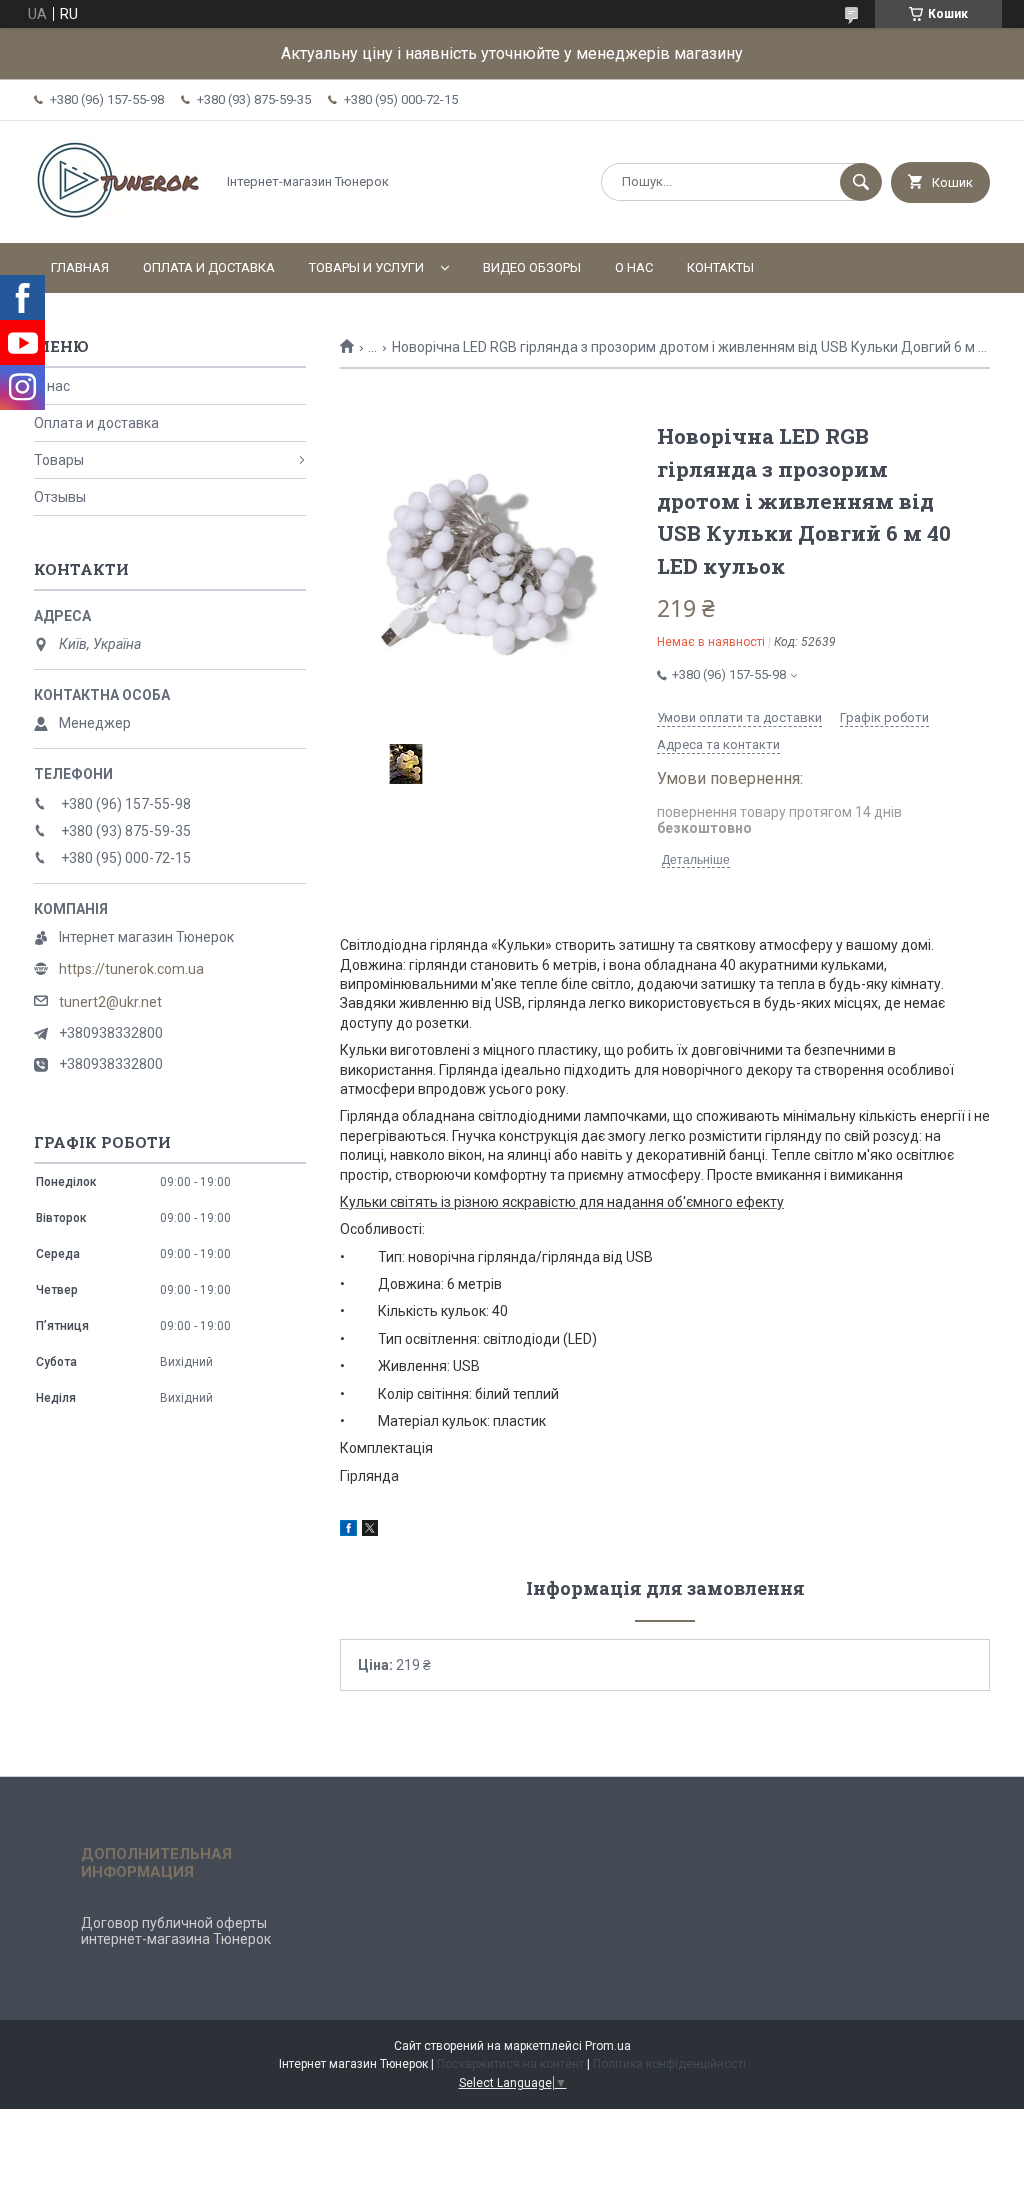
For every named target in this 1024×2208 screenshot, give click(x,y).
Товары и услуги (366, 267)
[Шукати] (861, 182)
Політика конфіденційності (669, 2064)
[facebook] (348, 1531)
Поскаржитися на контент (510, 2064)
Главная (80, 267)
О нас (634, 267)
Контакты (720, 267)
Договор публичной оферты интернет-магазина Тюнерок (176, 1931)
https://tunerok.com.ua (131, 969)
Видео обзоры (532, 267)
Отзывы (60, 497)
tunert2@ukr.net (110, 1002)
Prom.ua (608, 2046)
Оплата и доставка (209, 267)
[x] (370, 1531)
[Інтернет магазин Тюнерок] (119, 218)
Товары (59, 460)
